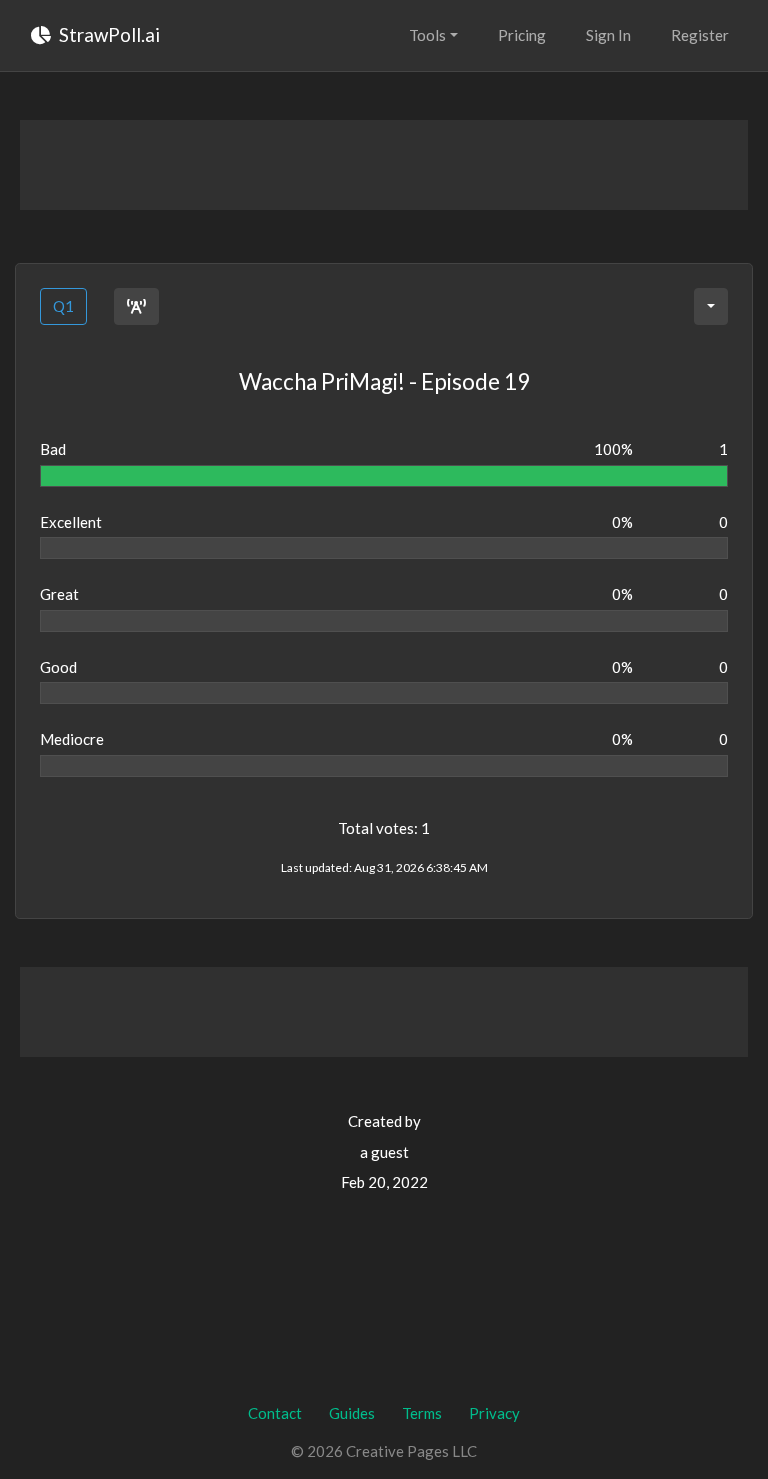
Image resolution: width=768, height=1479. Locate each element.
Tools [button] (427, 35)
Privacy (494, 1413)
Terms (422, 1413)
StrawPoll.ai (107, 34)
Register (700, 35)
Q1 (63, 306)
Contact (275, 1413)
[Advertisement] (384, 165)
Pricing (522, 35)
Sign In (608, 35)
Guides (352, 1413)
